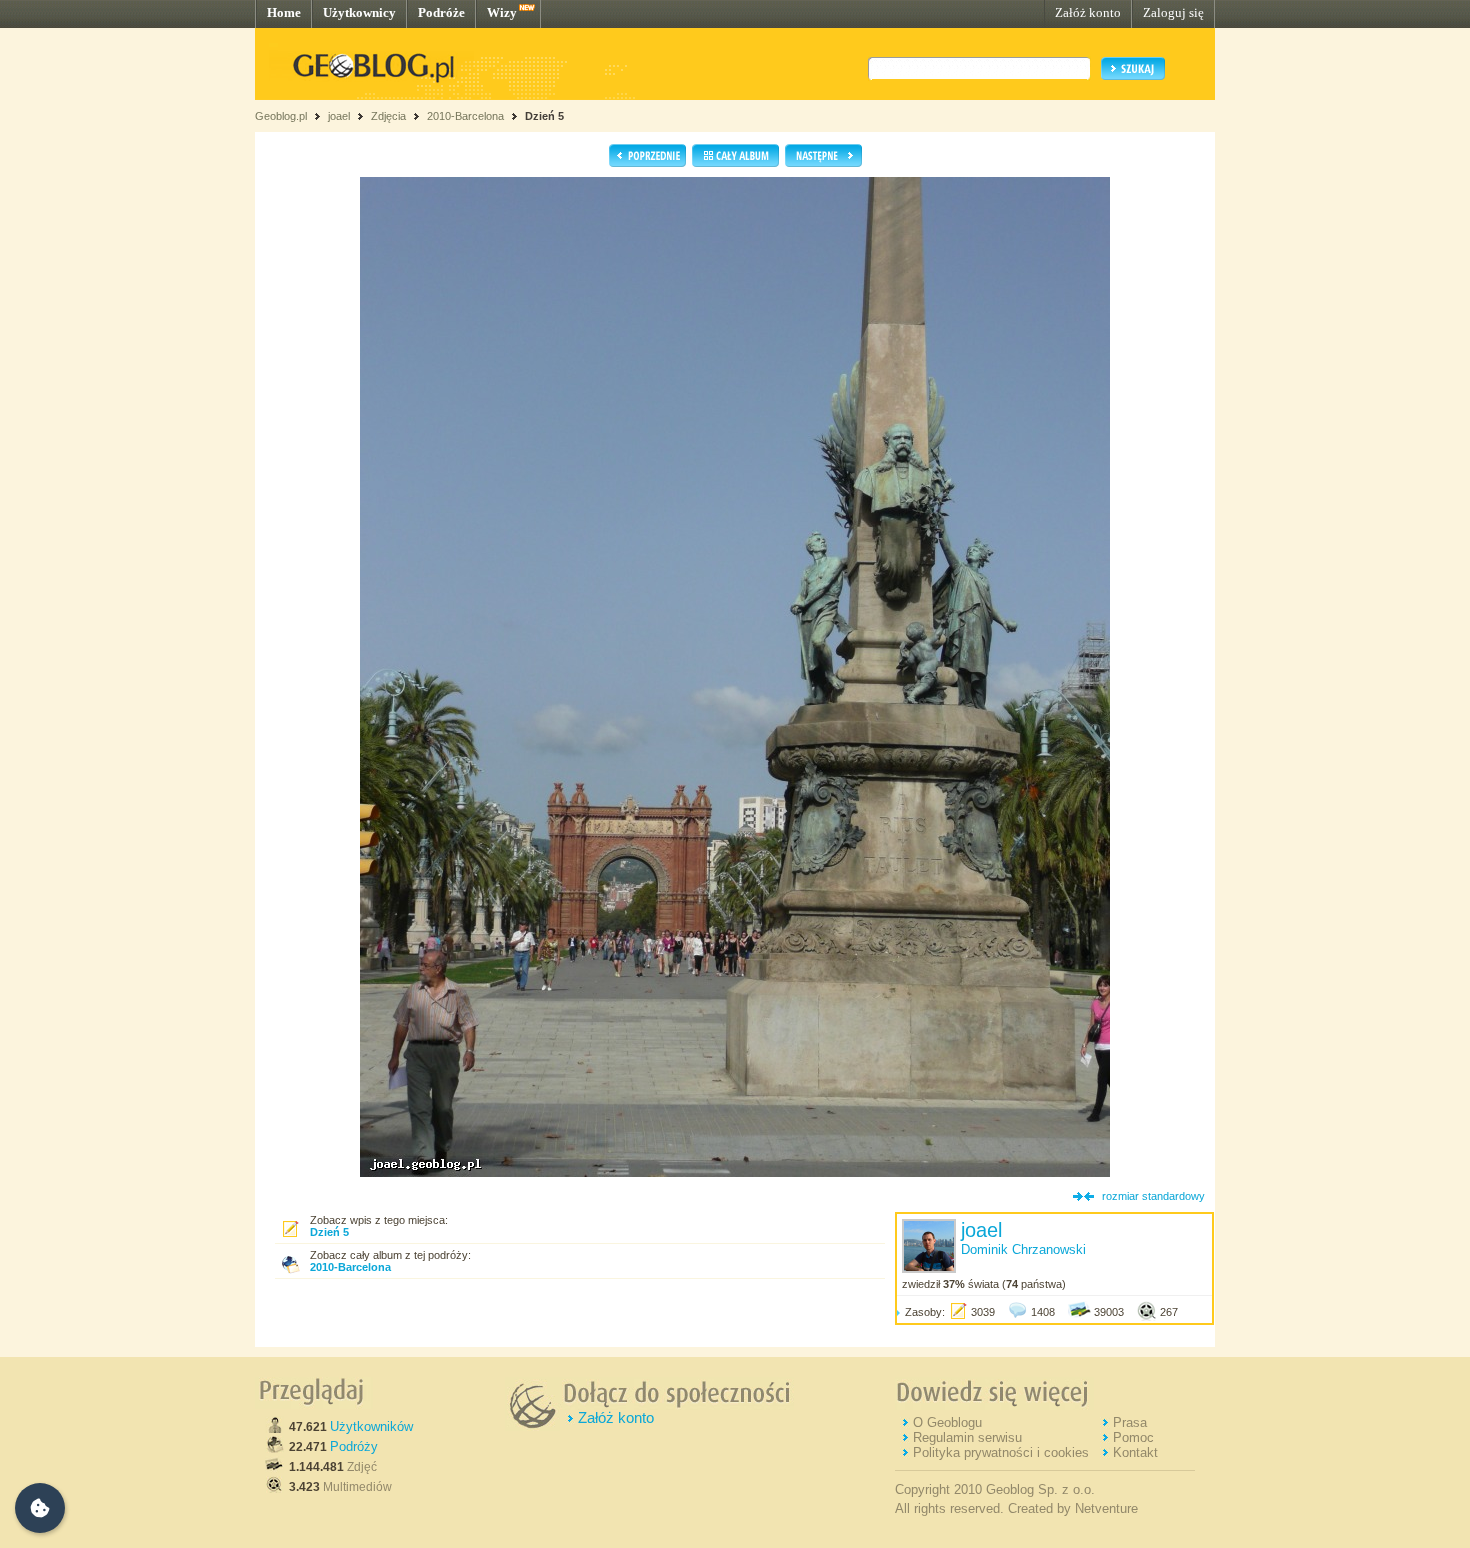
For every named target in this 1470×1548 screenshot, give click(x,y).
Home (284, 12)
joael (339, 116)
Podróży (354, 1446)
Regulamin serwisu (967, 1437)
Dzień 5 (544, 116)
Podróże (441, 12)
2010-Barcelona (465, 116)
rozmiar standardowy (1153, 1196)
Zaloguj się (1173, 12)
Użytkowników (371, 1426)
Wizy (502, 12)
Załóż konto (1088, 12)
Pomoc (1133, 1437)
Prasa (1130, 1422)
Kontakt (1135, 1452)
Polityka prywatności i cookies (1001, 1452)
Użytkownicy (359, 12)
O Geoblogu (947, 1422)
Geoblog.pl (281, 116)
